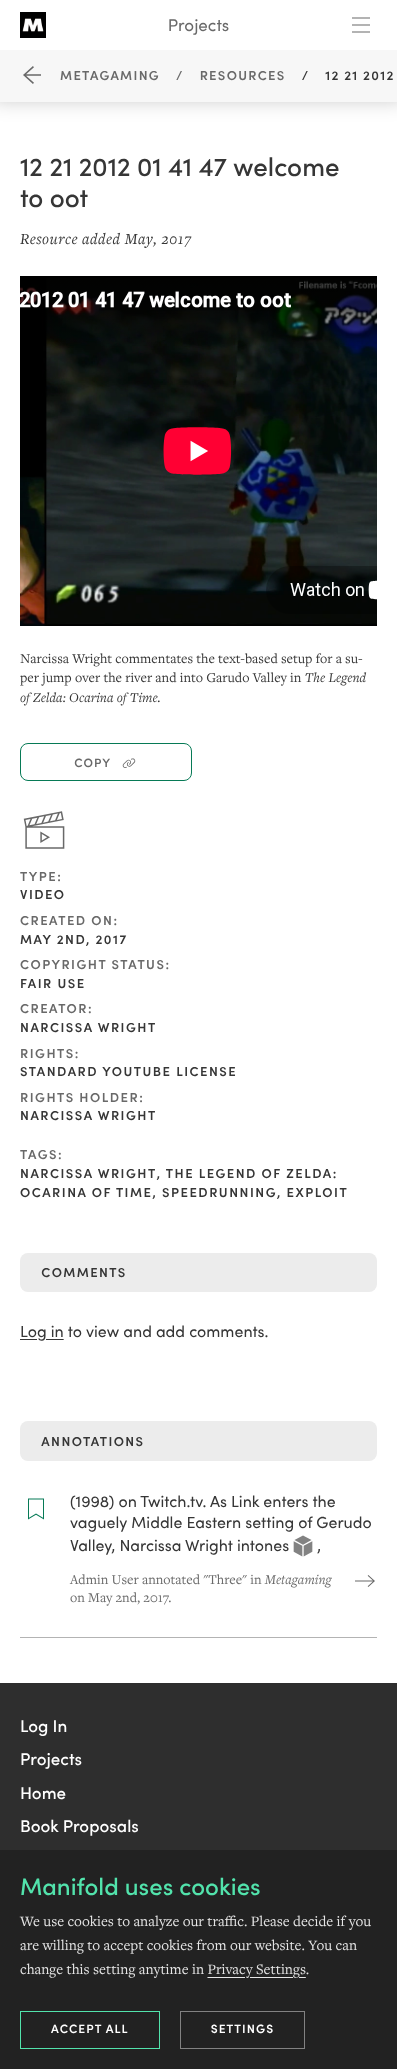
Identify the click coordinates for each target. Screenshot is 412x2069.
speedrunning (219, 1191)
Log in (42, 1331)
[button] (43, 1725)
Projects (198, 24)
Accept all (90, 2028)
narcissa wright (88, 1172)
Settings (243, 2028)
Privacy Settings (256, 1969)
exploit (318, 1191)
